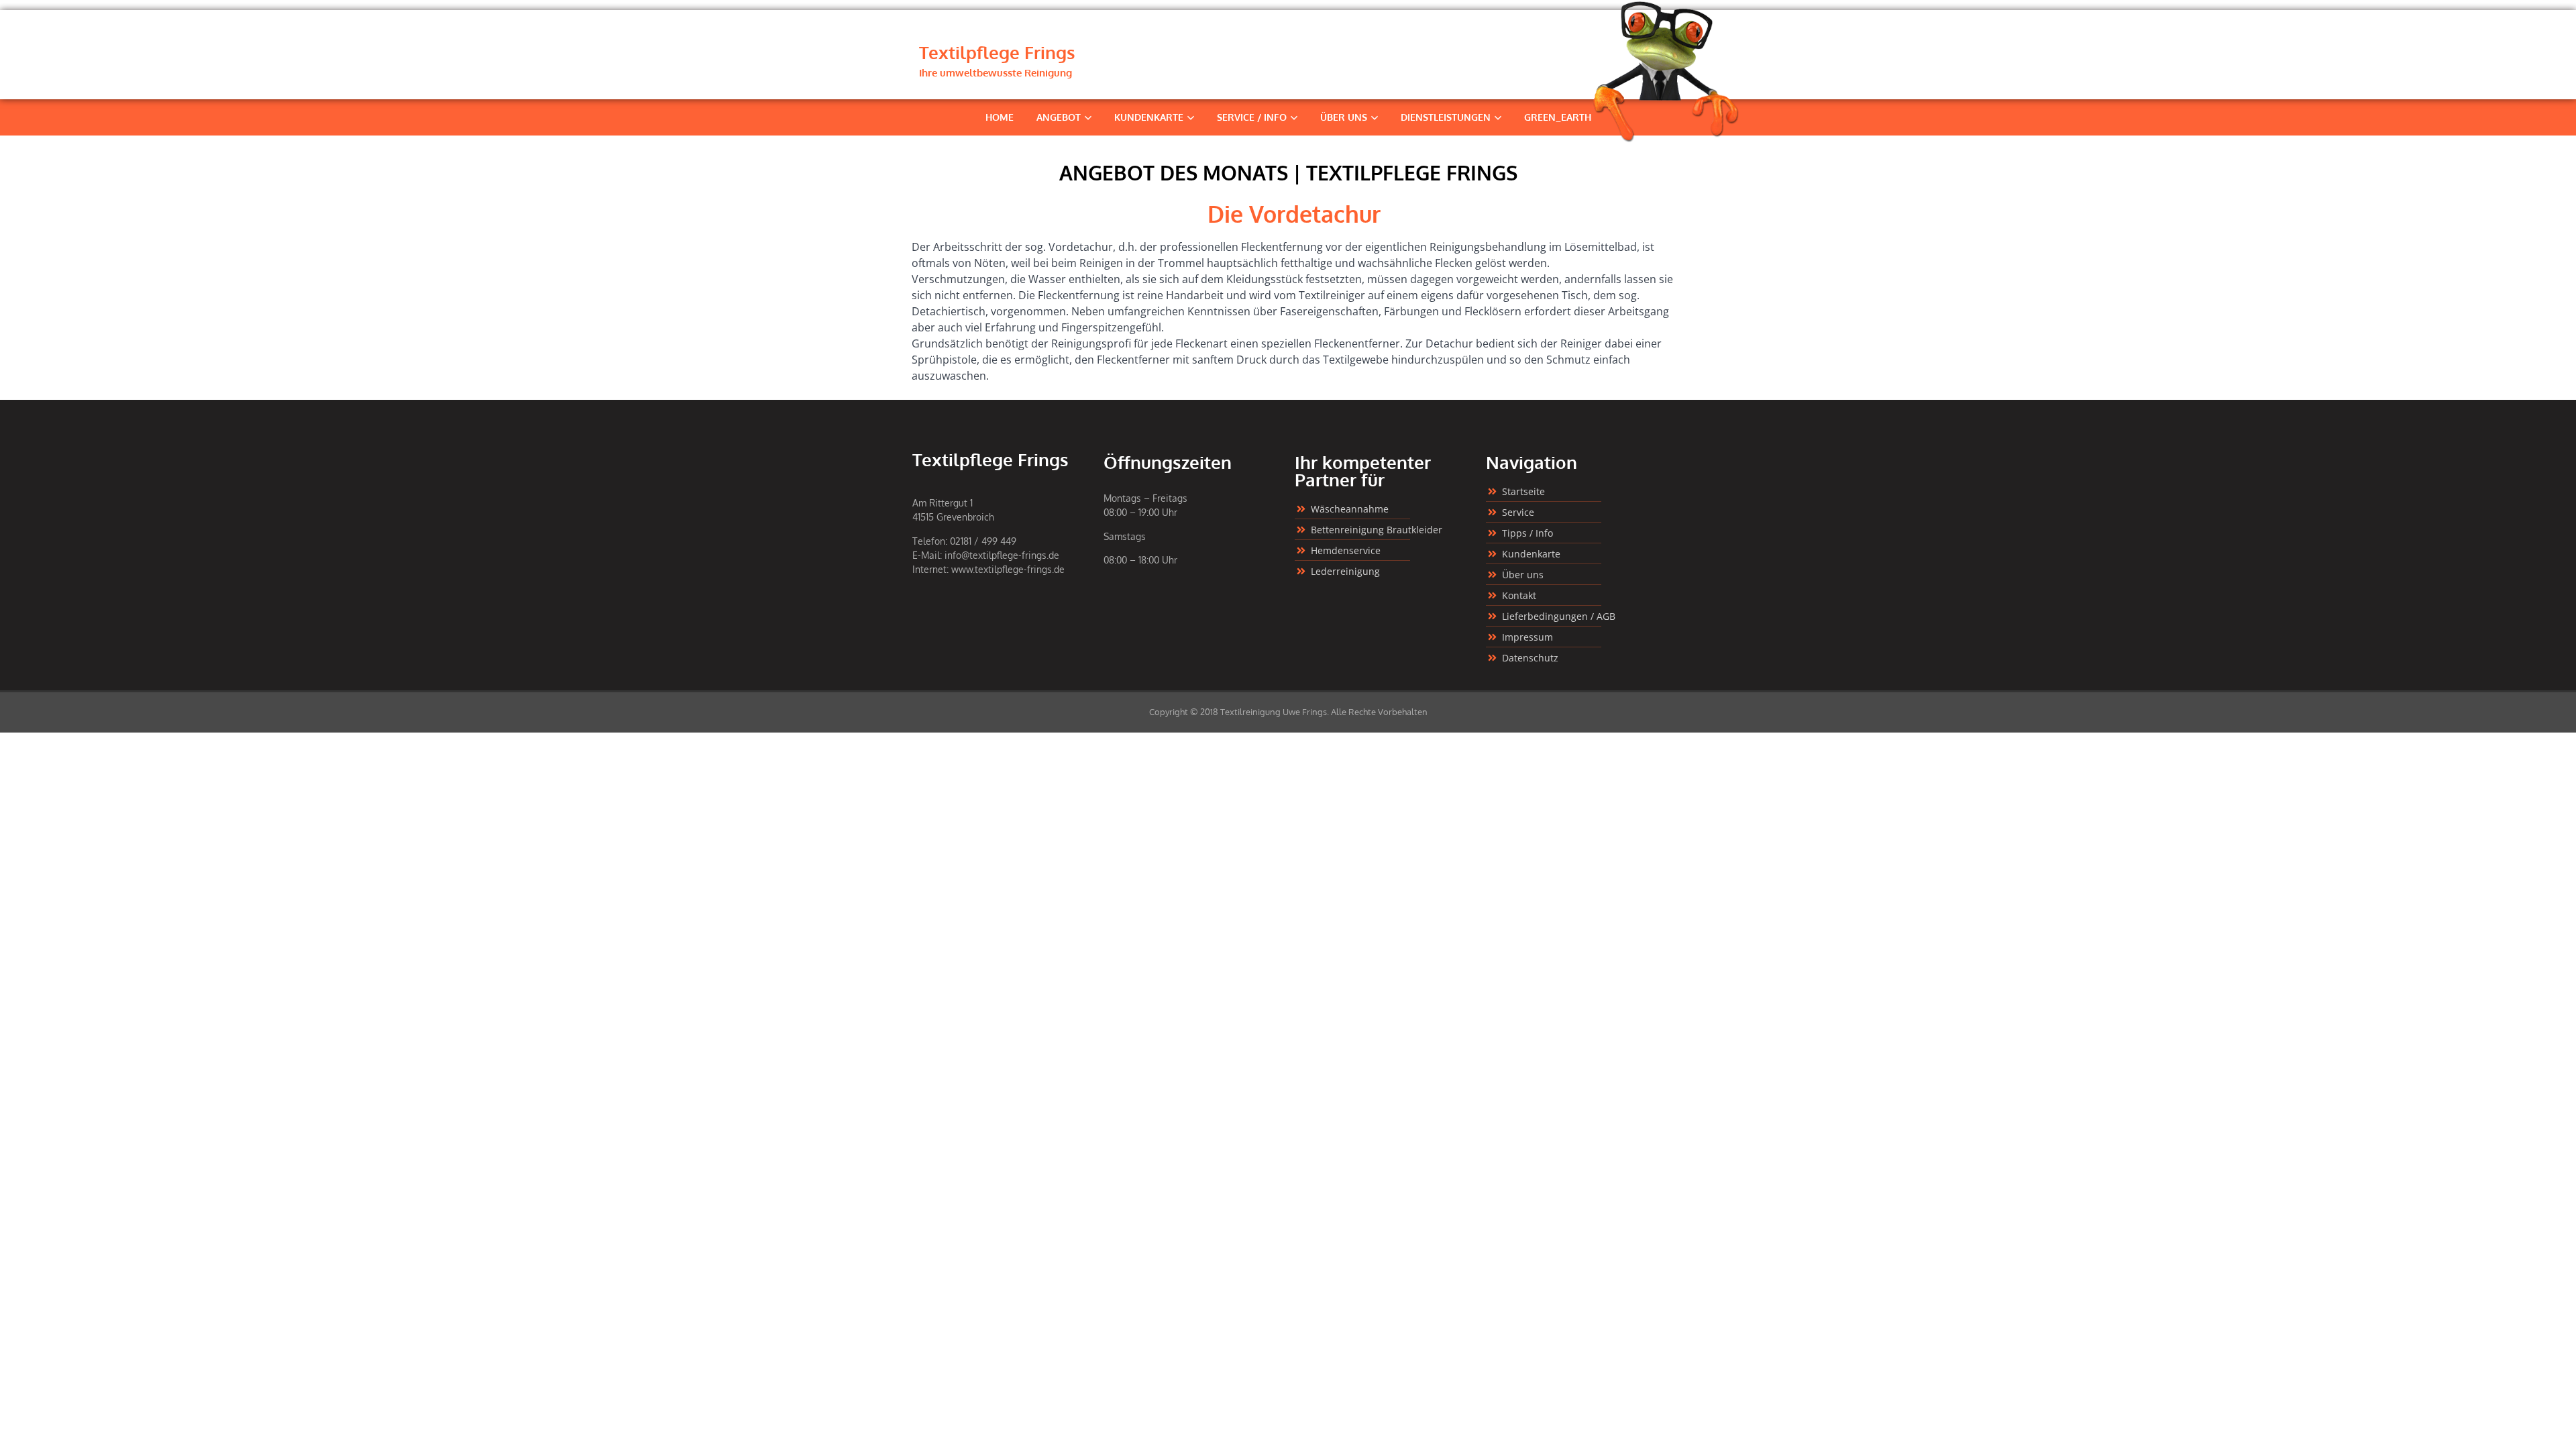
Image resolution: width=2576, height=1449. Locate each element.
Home (1000, 117)
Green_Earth (1558, 117)
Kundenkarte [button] (1149, 117)
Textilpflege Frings (997, 52)
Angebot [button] (1059, 117)
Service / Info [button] (1252, 117)
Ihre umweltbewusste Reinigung (996, 73)
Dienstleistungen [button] (1446, 117)
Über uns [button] (1344, 117)
